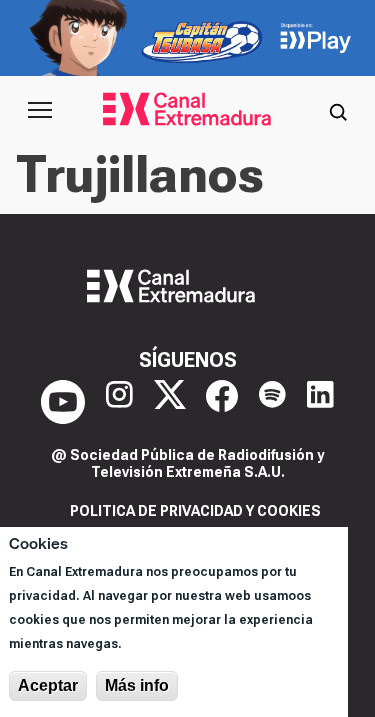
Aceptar (48, 685)
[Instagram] (119, 402)
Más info (137, 685)
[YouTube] (63, 402)
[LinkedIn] (320, 402)
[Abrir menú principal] (40, 110)
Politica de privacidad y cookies (195, 511)
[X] (170, 402)
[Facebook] (222, 402)
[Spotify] (272, 402)
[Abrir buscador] (338, 110)
